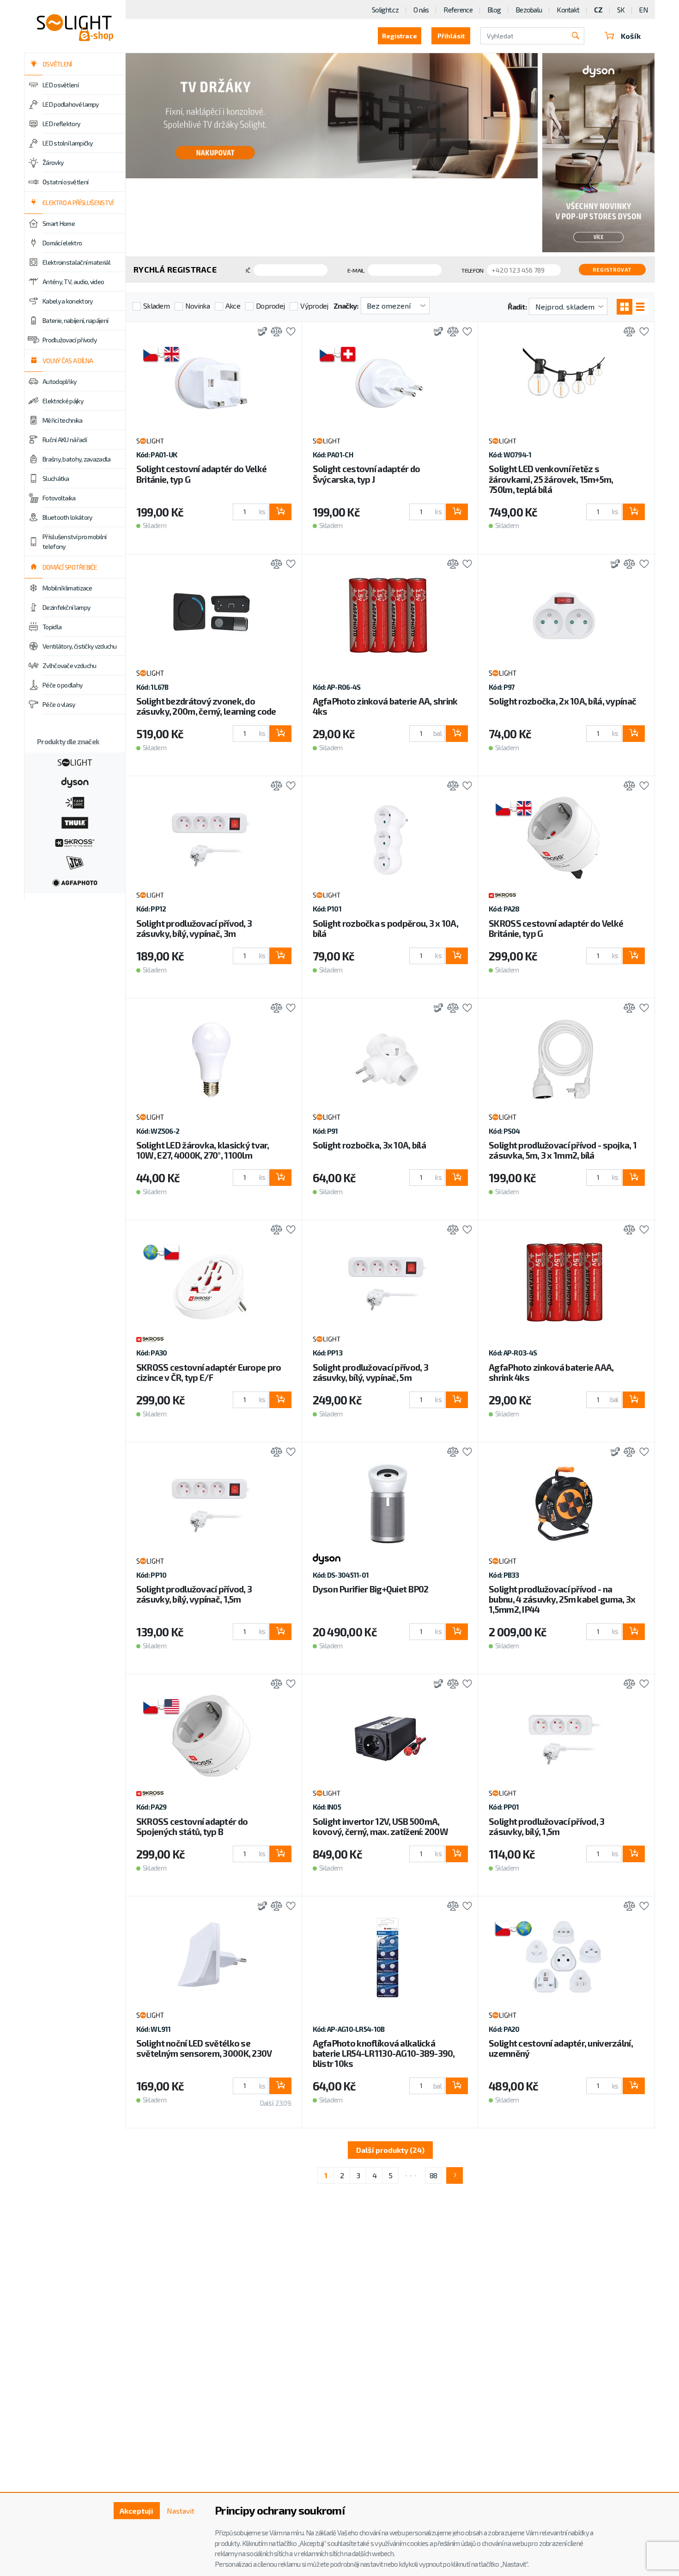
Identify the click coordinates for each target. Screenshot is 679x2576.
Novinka (197, 306)
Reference (458, 10)
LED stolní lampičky (68, 143)
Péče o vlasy (59, 704)
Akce (233, 306)
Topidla (52, 627)
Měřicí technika (63, 420)
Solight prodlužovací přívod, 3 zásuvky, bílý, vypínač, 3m (194, 928)
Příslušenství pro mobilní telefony (75, 541)
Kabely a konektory (67, 301)
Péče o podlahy (62, 685)
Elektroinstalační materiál (76, 262)
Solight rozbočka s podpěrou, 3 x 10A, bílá (385, 928)
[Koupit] (280, 512)
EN (643, 10)
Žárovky (53, 162)
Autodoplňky (59, 381)
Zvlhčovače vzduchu (69, 665)
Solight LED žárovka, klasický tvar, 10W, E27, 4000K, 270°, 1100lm (203, 1150)
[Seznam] (640, 307)
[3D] (260, 332)
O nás (421, 10)
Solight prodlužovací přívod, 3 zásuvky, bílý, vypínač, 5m (370, 1372)
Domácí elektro (62, 243)
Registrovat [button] (612, 270)
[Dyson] (75, 782)
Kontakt (568, 10)
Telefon (472, 270)
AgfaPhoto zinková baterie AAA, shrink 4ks (551, 1372)
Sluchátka (56, 478)
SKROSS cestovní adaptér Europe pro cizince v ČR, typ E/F (209, 1372)
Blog (494, 10)
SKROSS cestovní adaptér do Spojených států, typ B (192, 1826)
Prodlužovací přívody (70, 340)
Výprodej (314, 306)
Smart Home (59, 223)
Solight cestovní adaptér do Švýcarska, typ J (367, 474)
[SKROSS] (75, 842)
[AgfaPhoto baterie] (75, 882)
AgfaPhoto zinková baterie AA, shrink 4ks (385, 706)
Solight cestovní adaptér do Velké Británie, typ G (201, 474)
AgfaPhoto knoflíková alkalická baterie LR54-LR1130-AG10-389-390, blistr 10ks (384, 2053)
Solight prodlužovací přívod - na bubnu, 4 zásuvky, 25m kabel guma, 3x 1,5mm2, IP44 (562, 1599)
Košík (631, 36)
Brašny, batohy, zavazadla (77, 459)
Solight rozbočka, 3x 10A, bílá (369, 1145)
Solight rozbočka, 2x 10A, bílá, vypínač (562, 701)
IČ (248, 270)
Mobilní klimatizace (67, 588)
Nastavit (181, 2511)
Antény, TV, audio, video (73, 282)
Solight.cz (385, 10)
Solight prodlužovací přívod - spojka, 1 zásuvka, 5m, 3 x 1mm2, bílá (563, 1150)
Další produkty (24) (390, 2150)
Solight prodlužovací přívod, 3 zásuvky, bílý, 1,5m (546, 1826)
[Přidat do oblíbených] (288, 332)
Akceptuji (136, 2511)
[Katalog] (624, 307)
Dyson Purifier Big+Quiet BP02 (371, 1589)
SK (621, 10)
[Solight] (75, 761)
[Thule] (75, 822)
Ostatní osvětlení (65, 182)
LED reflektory (61, 124)
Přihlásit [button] (451, 36)
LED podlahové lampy (71, 104)
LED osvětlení (61, 85)
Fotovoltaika (59, 498)
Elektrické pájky (63, 401)
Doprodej (270, 306)
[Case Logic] (75, 802)
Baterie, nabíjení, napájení (75, 320)
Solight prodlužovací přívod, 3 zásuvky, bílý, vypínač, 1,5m (194, 1594)
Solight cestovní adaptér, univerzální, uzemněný (561, 2048)
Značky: (346, 306)
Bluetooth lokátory (67, 517)
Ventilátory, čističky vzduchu (80, 646)
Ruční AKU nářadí (65, 440)
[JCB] (75, 862)
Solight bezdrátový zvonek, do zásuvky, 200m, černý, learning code (206, 706)
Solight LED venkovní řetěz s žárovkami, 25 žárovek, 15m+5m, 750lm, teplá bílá (551, 479)
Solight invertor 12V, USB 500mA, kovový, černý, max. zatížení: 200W (381, 1826)
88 (433, 2175)
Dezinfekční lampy (66, 607)
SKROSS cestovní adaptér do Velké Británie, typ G (556, 928)
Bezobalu (529, 10)
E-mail (356, 270)
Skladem (156, 306)
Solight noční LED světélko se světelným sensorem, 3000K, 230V (204, 2048)
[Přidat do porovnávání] (274, 332)
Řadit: (517, 307)
